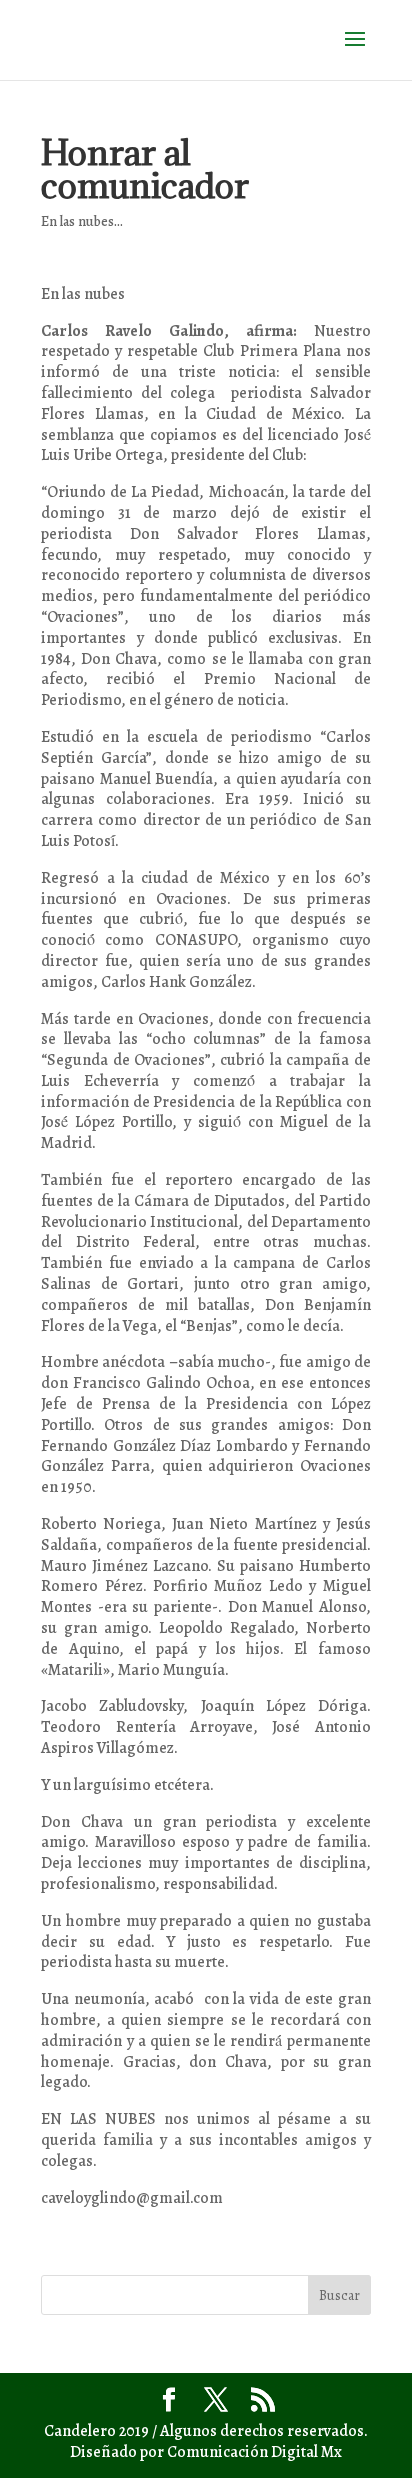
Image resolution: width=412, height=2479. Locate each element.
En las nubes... (82, 221)
